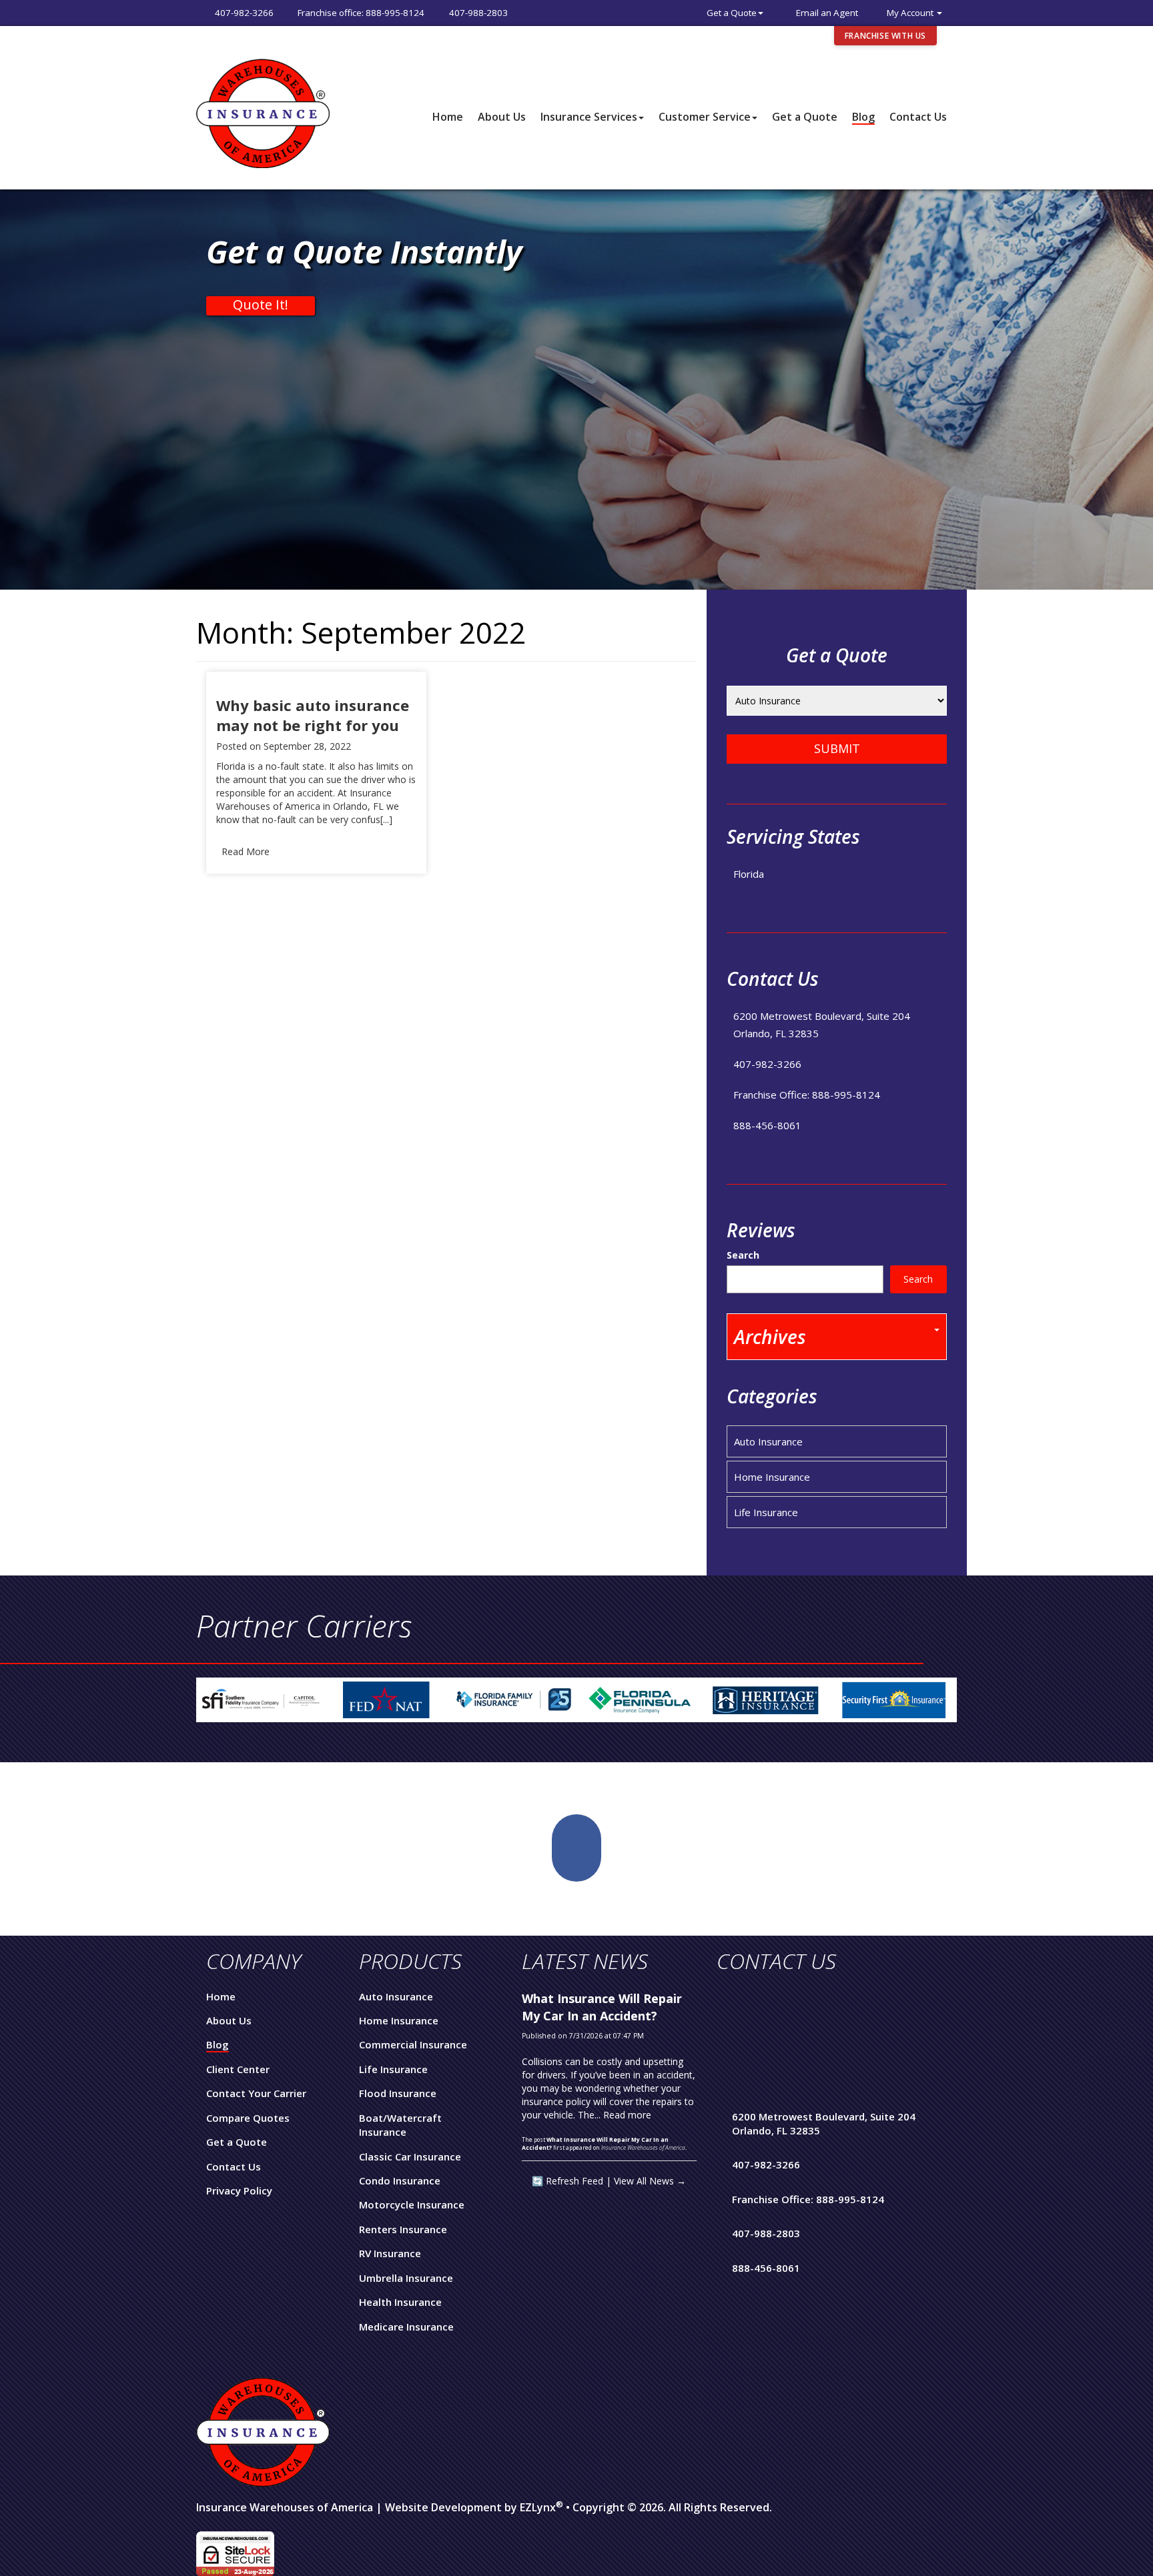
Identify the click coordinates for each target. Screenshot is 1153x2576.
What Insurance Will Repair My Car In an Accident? (602, 2007)
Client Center (238, 2069)
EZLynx (538, 2507)
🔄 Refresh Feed (567, 2181)
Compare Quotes (248, 2118)
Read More (246, 851)
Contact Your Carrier (256, 2093)
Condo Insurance (400, 2180)
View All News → (650, 2181)
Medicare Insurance (406, 2327)
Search (743, 1255)
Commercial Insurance (413, 2044)
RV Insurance (390, 2253)
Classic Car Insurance (410, 2156)
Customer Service (705, 117)
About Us (502, 117)
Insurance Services (589, 117)
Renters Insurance (403, 2229)
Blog (863, 117)
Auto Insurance (768, 1441)
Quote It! (261, 305)
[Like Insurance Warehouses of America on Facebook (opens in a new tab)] (576, 1848)
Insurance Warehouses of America (285, 2507)
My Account (911, 13)
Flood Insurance (398, 2093)
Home (448, 117)
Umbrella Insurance (406, 2278)
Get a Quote (732, 13)
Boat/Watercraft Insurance (400, 2125)
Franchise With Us (885, 36)
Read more (627, 2115)
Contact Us (918, 117)
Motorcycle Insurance (412, 2204)
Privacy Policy (239, 2190)
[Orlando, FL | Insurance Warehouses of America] (263, 112)
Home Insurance (772, 1477)
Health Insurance (400, 2302)
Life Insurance (766, 1512)
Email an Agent (827, 13)
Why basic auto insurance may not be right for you (313, 715)
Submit (837, 748)
